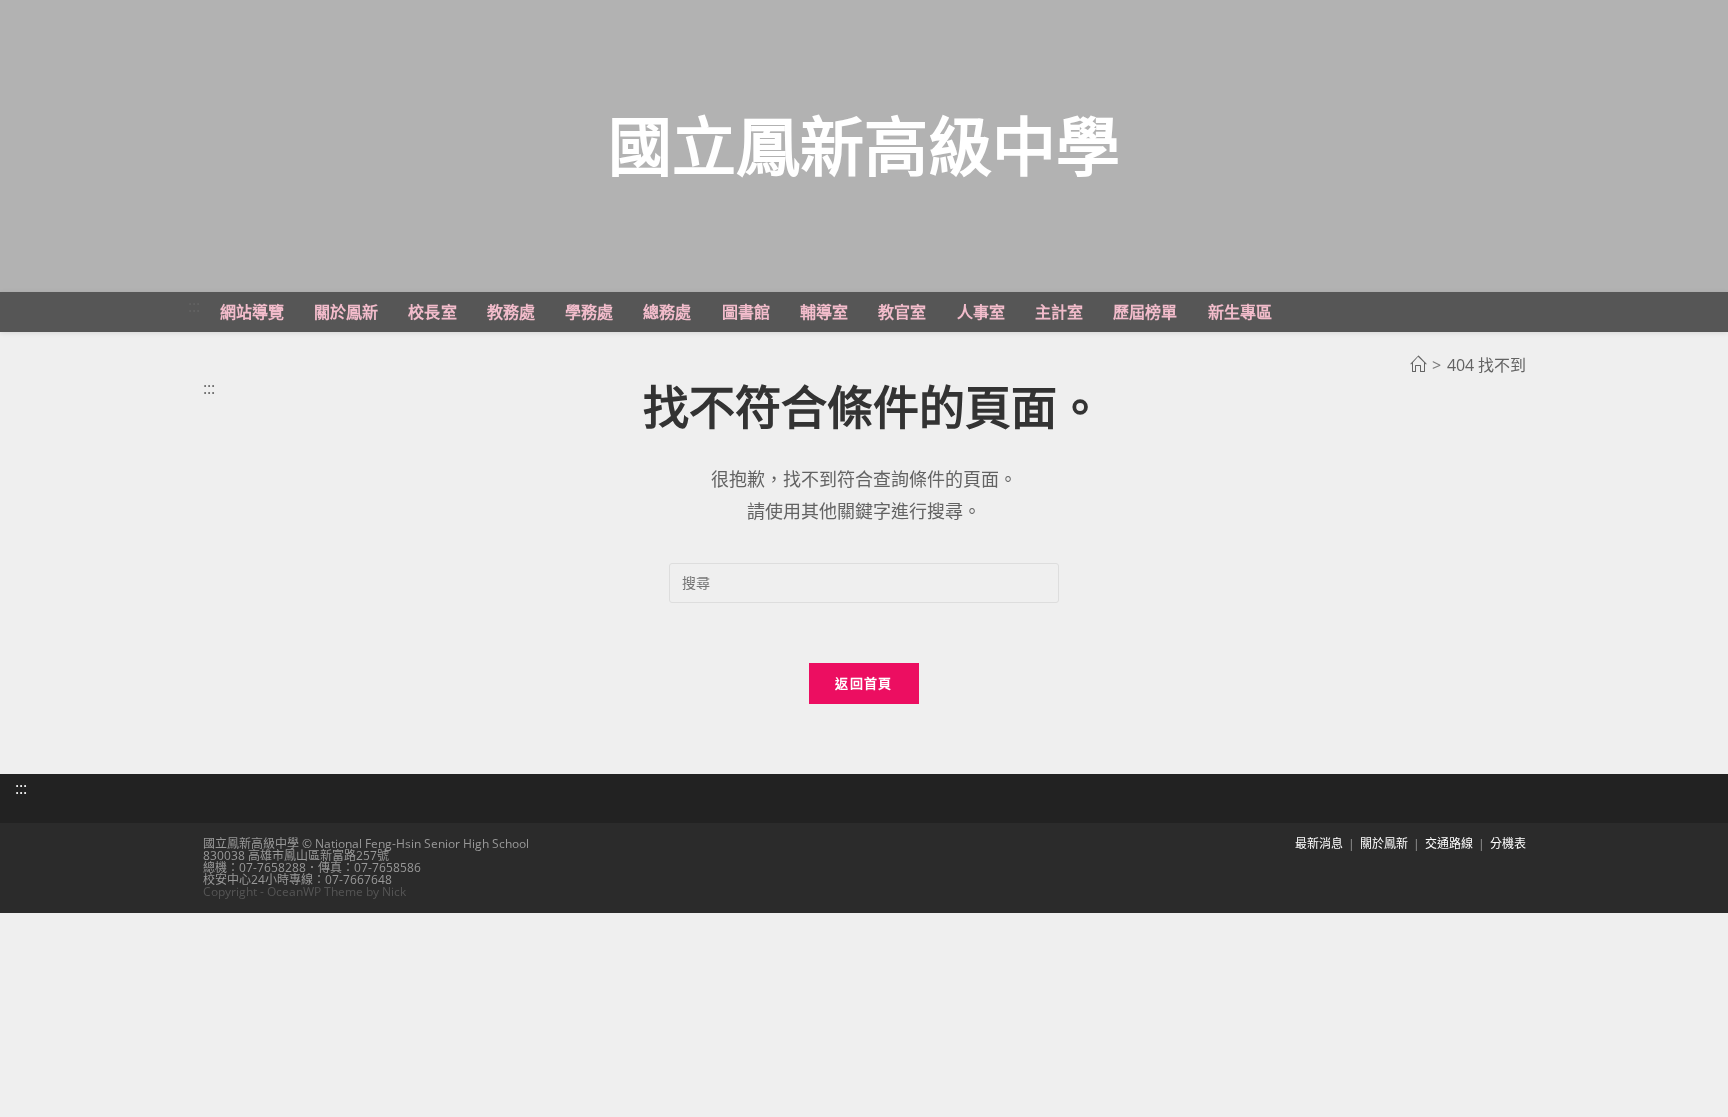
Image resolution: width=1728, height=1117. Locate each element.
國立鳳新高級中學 (864, 145)
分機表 (1508, 843)
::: (194, 306)
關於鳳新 (1384, 843)
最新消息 (1319, 843)
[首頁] (1418, 365)
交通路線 (1449, 843)
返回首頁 (863, 683)
